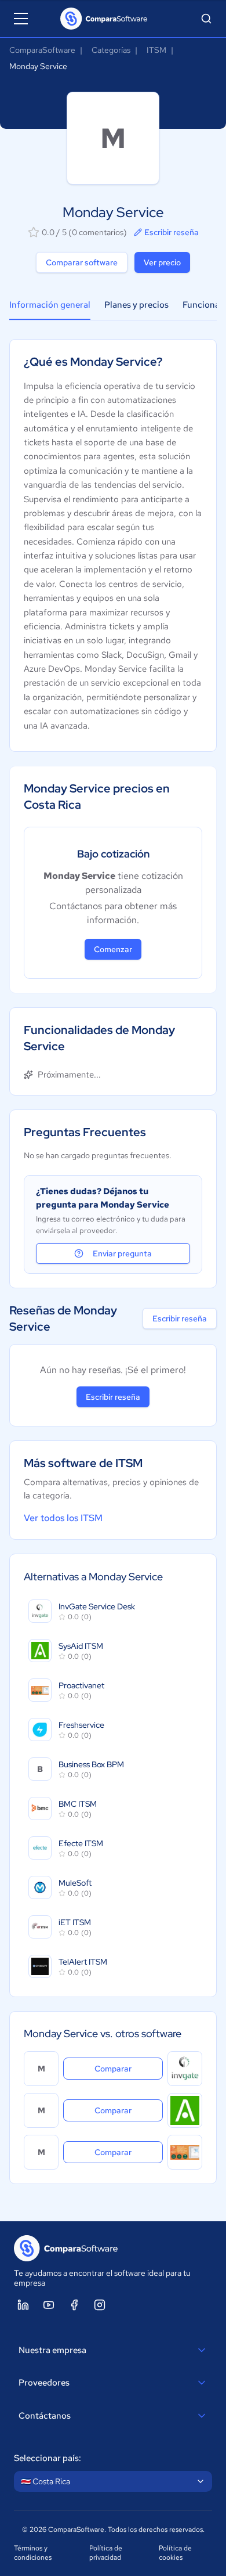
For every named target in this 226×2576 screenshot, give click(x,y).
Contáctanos (45, 2416)
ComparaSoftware (42, 50)
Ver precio (162, 262)
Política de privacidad (106, 2553)
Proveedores (44, 2383)
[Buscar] (206, 19)
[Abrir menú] (21, 19)
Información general (50, 305)
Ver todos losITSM (63, 1518)
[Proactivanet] (185, 2152)
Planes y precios (136, 305)
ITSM (156, 50)
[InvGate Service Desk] (185, 2069)
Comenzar (113, 949)
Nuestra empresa (52, 2350)
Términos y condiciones (33, 2553)
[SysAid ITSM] (185, 2110)
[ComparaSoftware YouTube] (49, 2305)
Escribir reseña (172, 232)
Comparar (129, 2068)
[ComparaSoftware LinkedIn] (23, 2305)
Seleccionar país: (48, 2458)
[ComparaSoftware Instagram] (100, 2305)
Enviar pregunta (122, 1253)
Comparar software (82, 262)
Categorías (111, 50)
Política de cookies (175, 2553)
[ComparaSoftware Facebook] (74, 2305)
